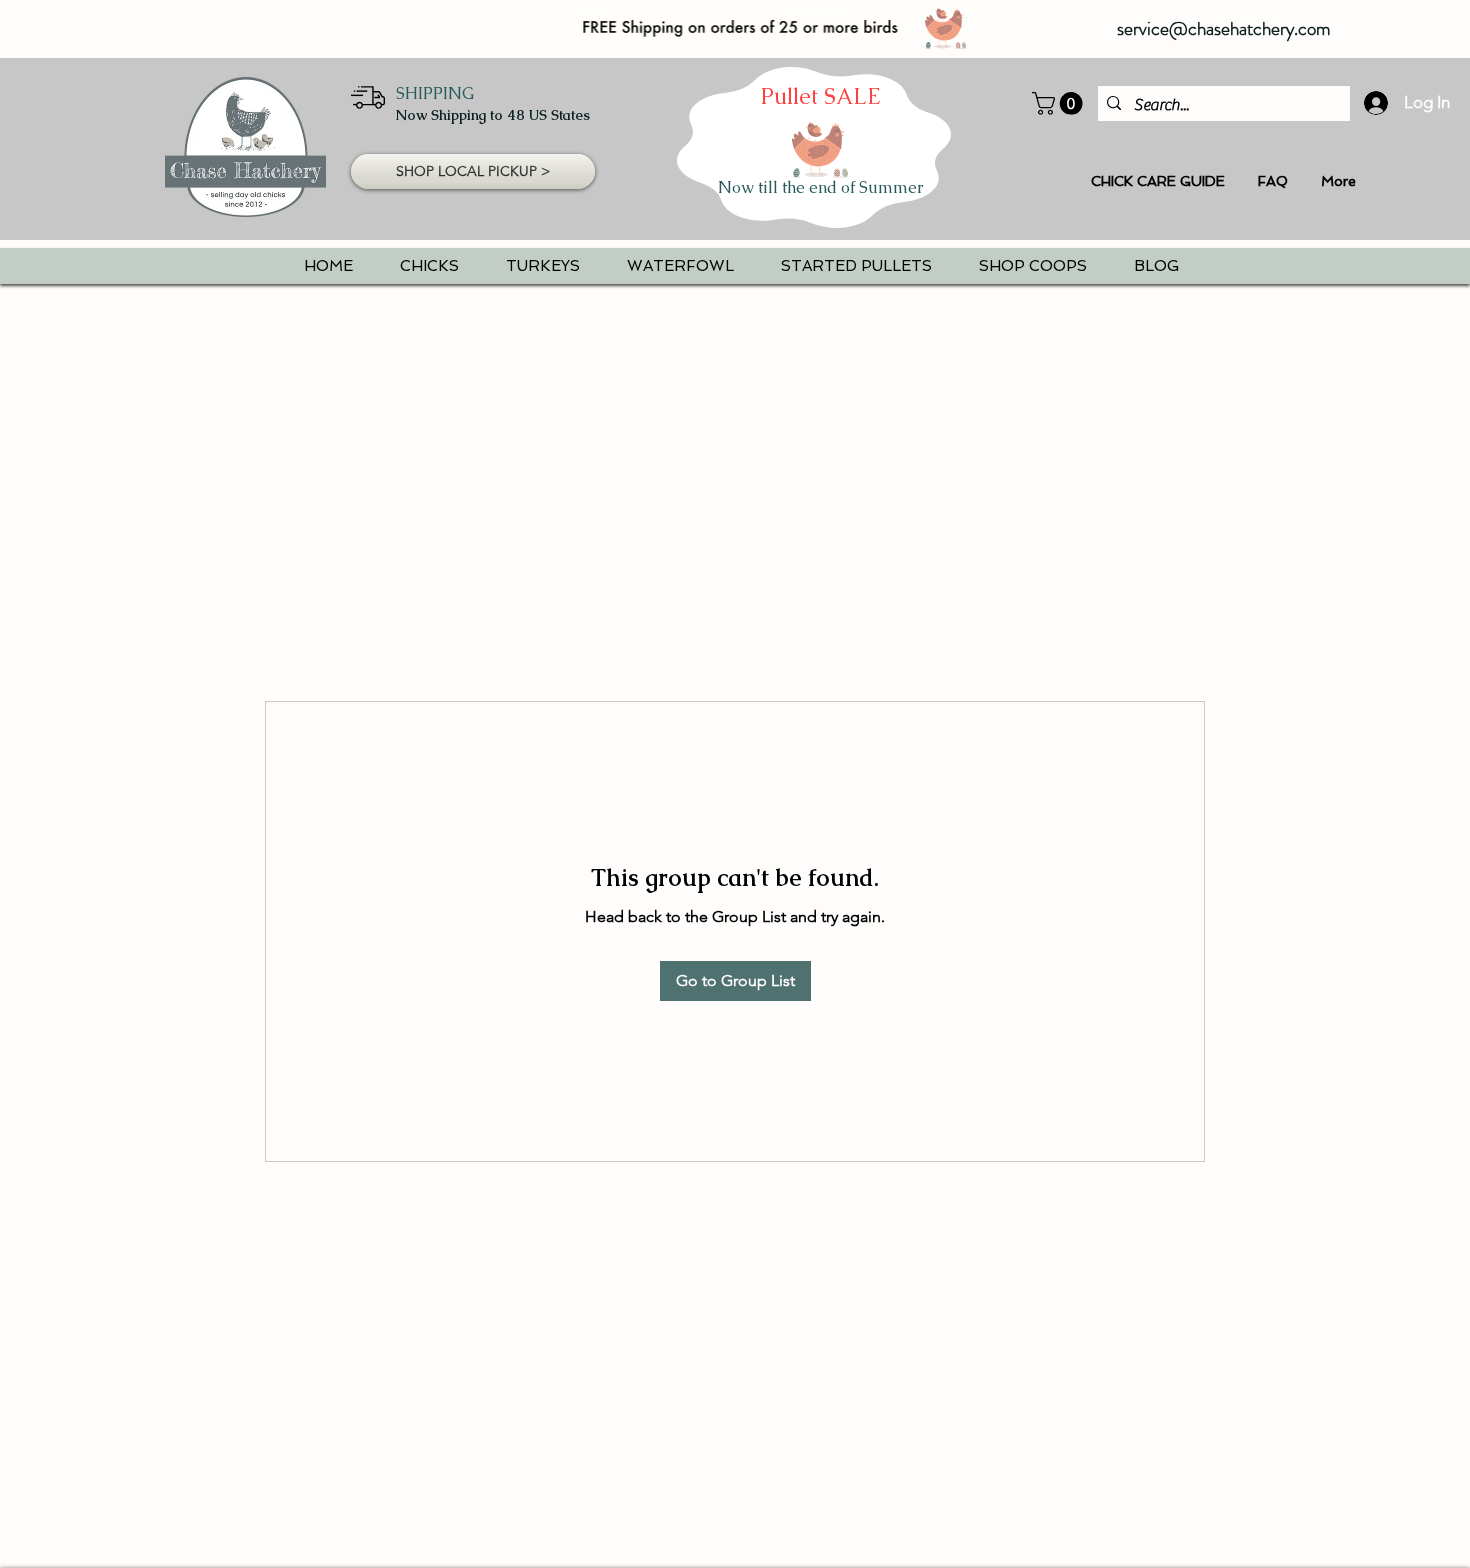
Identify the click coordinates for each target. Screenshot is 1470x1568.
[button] (1060, 103)
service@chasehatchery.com (1224, 28)
